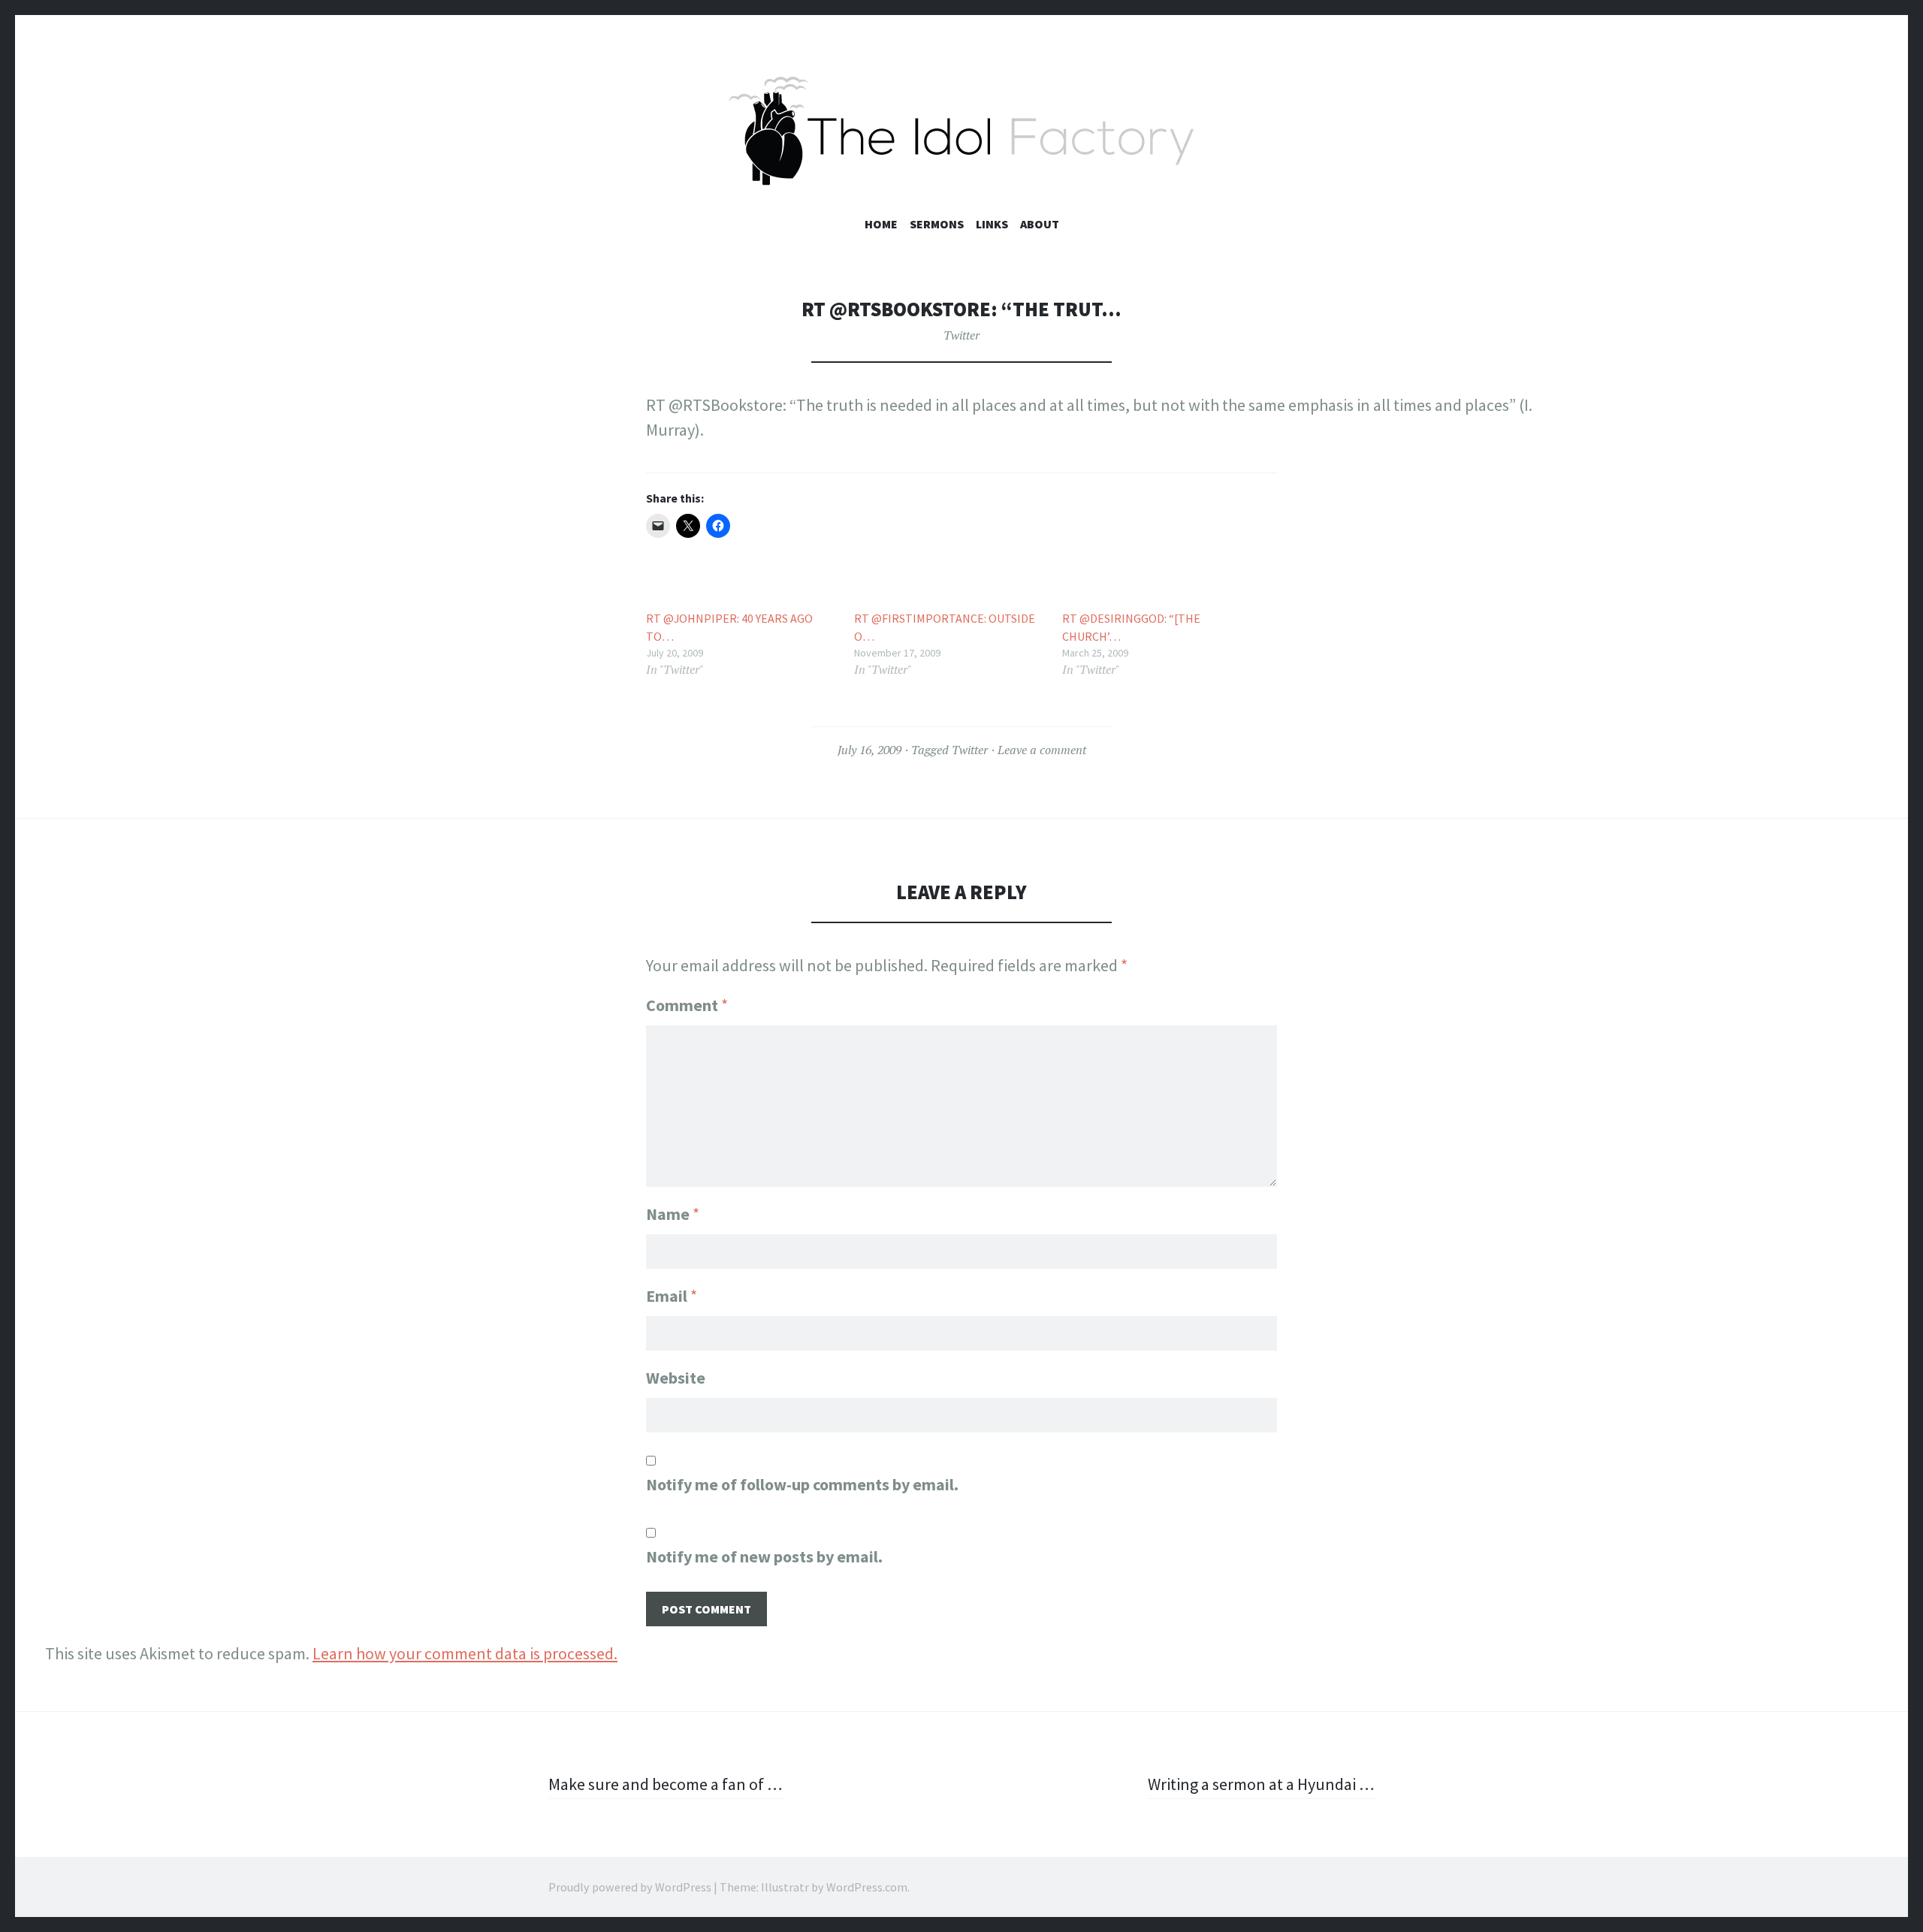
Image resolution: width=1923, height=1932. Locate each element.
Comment (687, 1005)
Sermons (937, 224)
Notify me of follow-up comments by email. (802, 1484)
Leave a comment (1042, 750)
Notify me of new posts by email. (764, 1556)
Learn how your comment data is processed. (465, 1653)
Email (672, 1296)
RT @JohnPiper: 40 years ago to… (729, 627)
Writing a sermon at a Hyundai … (1261, 1784)
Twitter (961, 335)
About (1040, 224)
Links (992, 224)
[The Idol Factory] (961, 131)
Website (676, 1378)
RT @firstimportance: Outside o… (945, 627)
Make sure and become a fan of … (666, 1784)
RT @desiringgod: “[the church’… (1131, 627)
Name (673, 1214)
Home (881, 224)
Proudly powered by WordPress (630, 1887)
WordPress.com (867, 1887)
